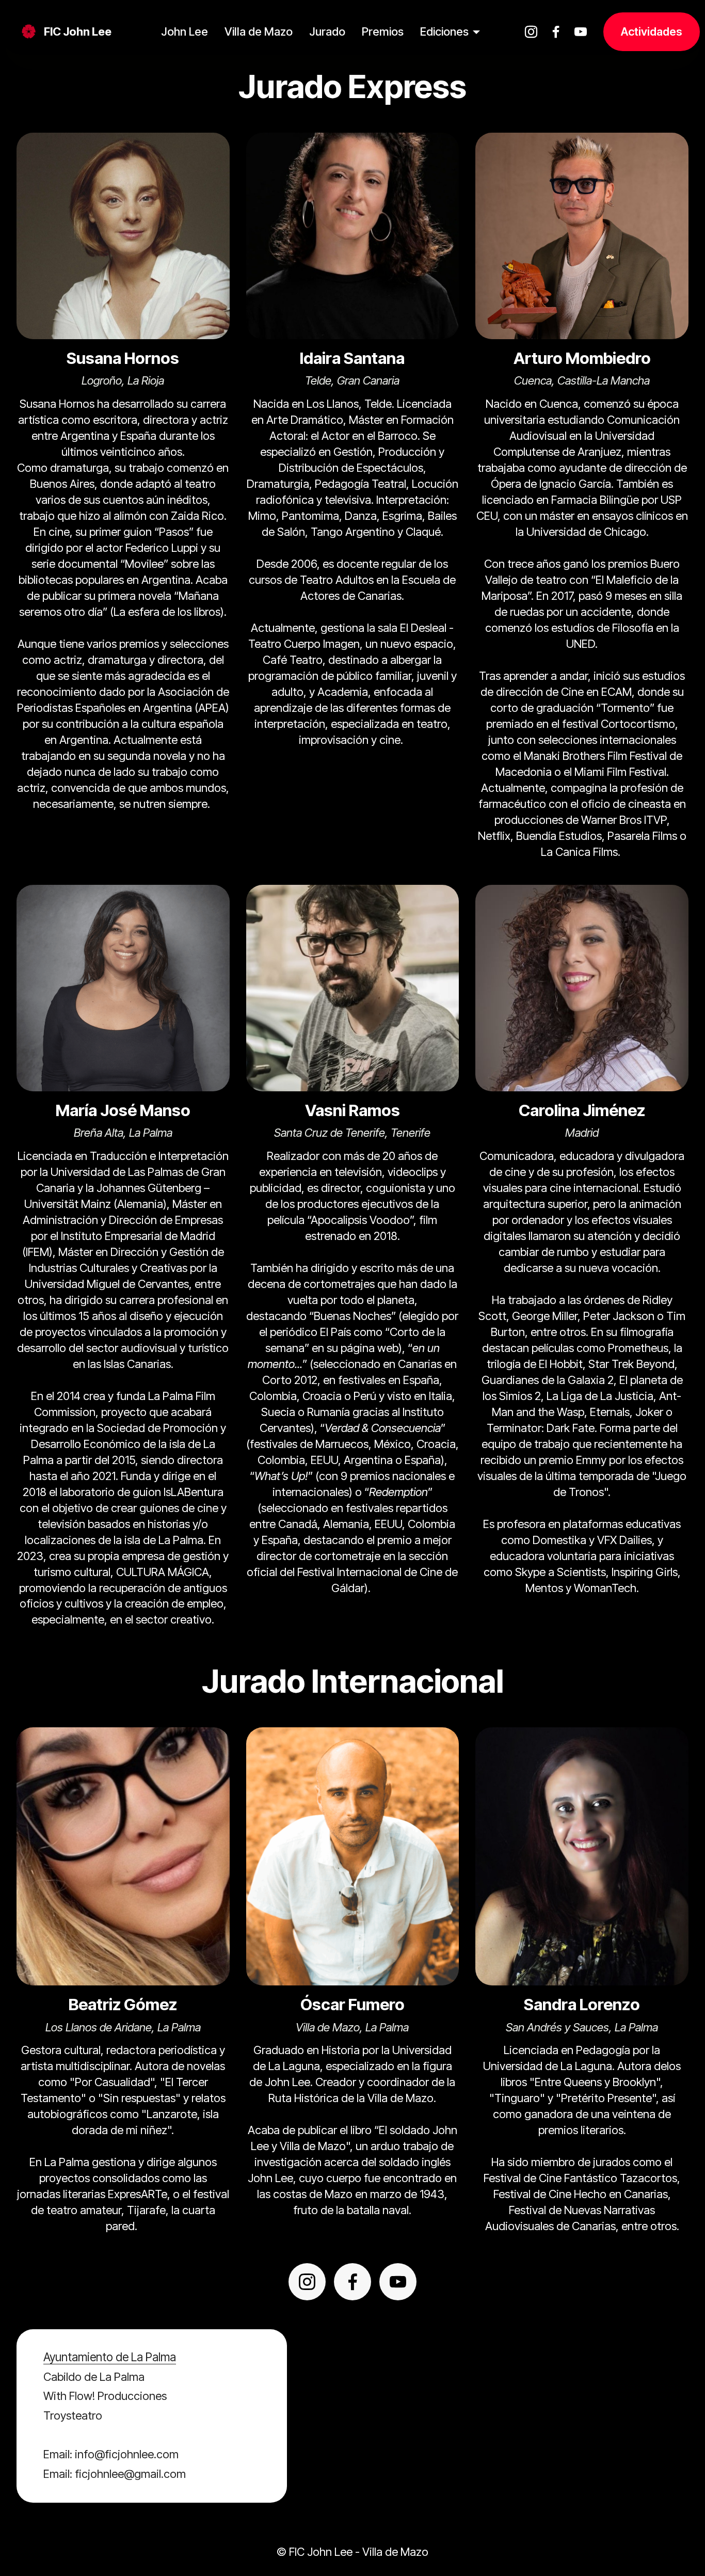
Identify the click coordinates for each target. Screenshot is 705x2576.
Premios (383, 31)
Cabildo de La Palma (94, 2377)
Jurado (327, 31)
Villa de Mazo (259, 31)
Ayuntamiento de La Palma (110, 2357)
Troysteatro (73, 2415)
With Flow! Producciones (105, 2396)
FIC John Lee (78, 31)
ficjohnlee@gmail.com (130, 2474)
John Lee (185, 31)
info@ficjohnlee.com (127, 2454)
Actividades (652, 31)
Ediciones (444, 31)
